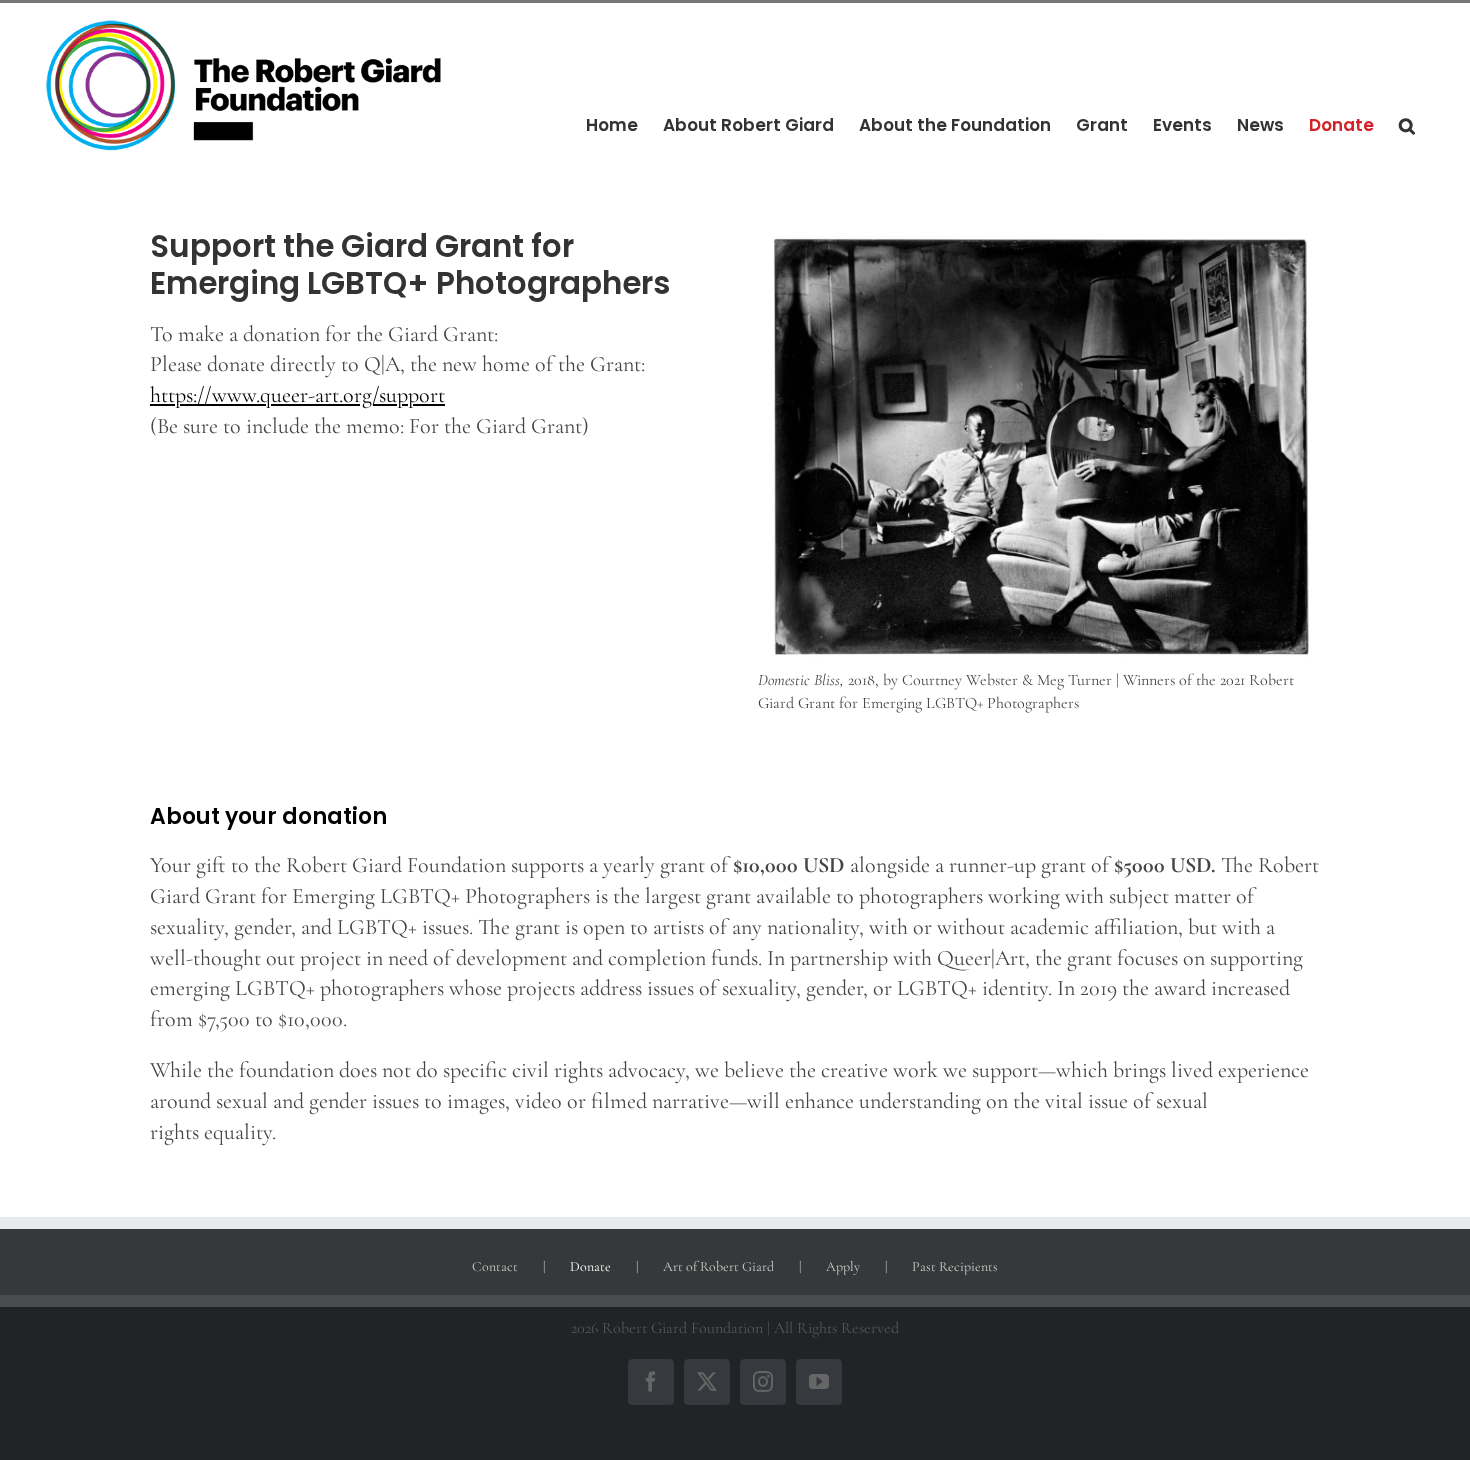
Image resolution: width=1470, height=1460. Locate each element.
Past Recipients (955, 1266)
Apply (843, 1266)
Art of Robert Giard (718, 1266)
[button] (1407, 126)
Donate (590, 1266)
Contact (495, 1266)
